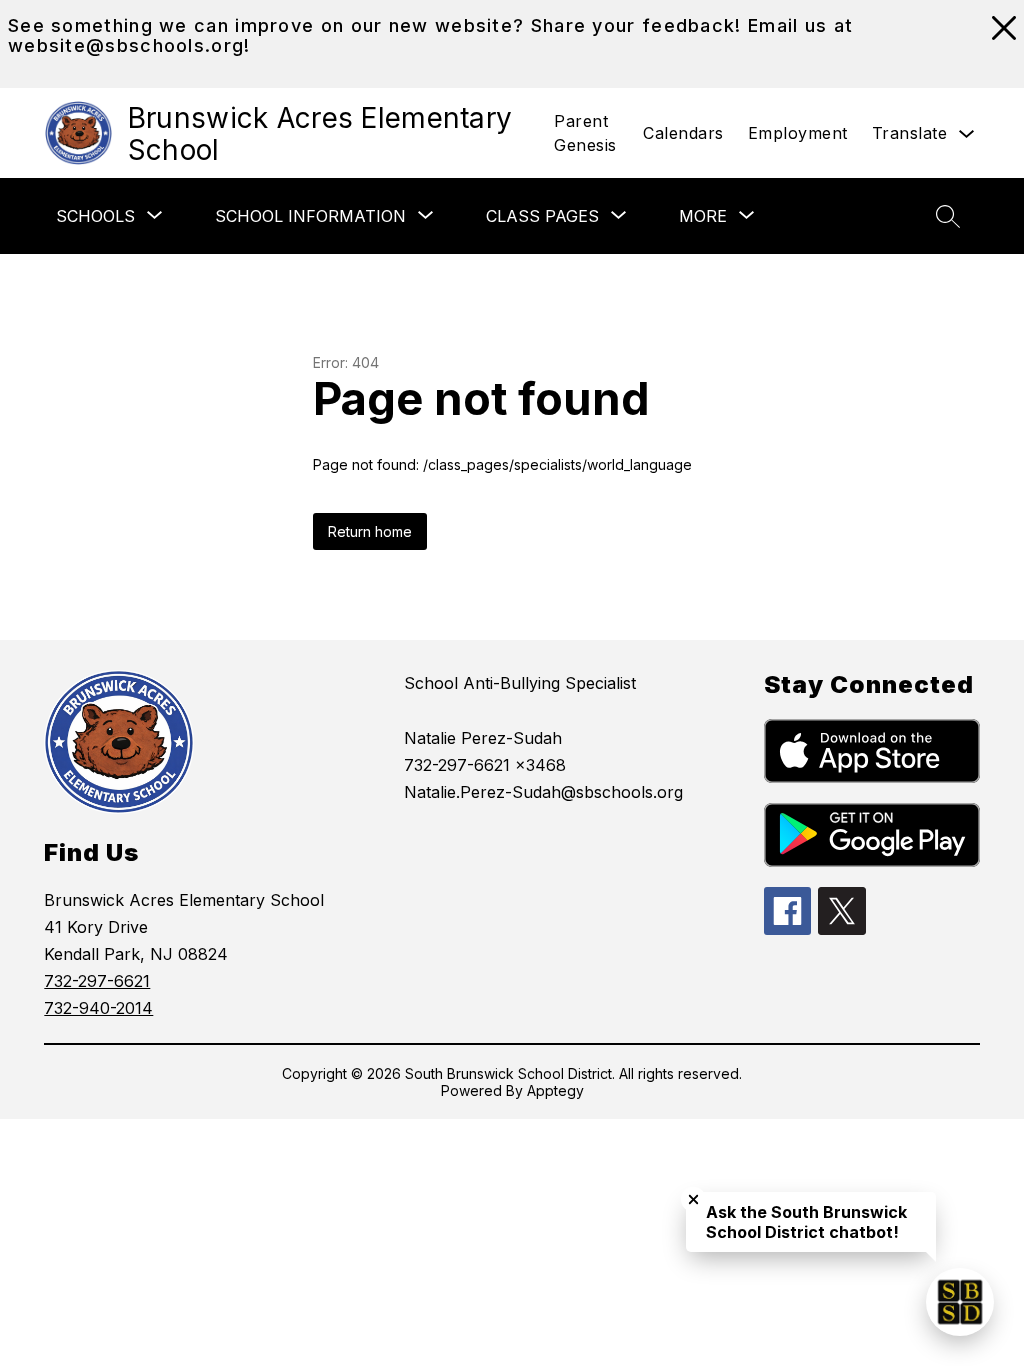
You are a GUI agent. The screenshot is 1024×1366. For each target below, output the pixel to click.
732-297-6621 (97, 981)
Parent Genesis (585, 133)
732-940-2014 (98, 1008)
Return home (370, 531)
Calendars (683, 133)
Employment (798, 133)
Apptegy (555, 1090)
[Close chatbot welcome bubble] (693, 1199)
